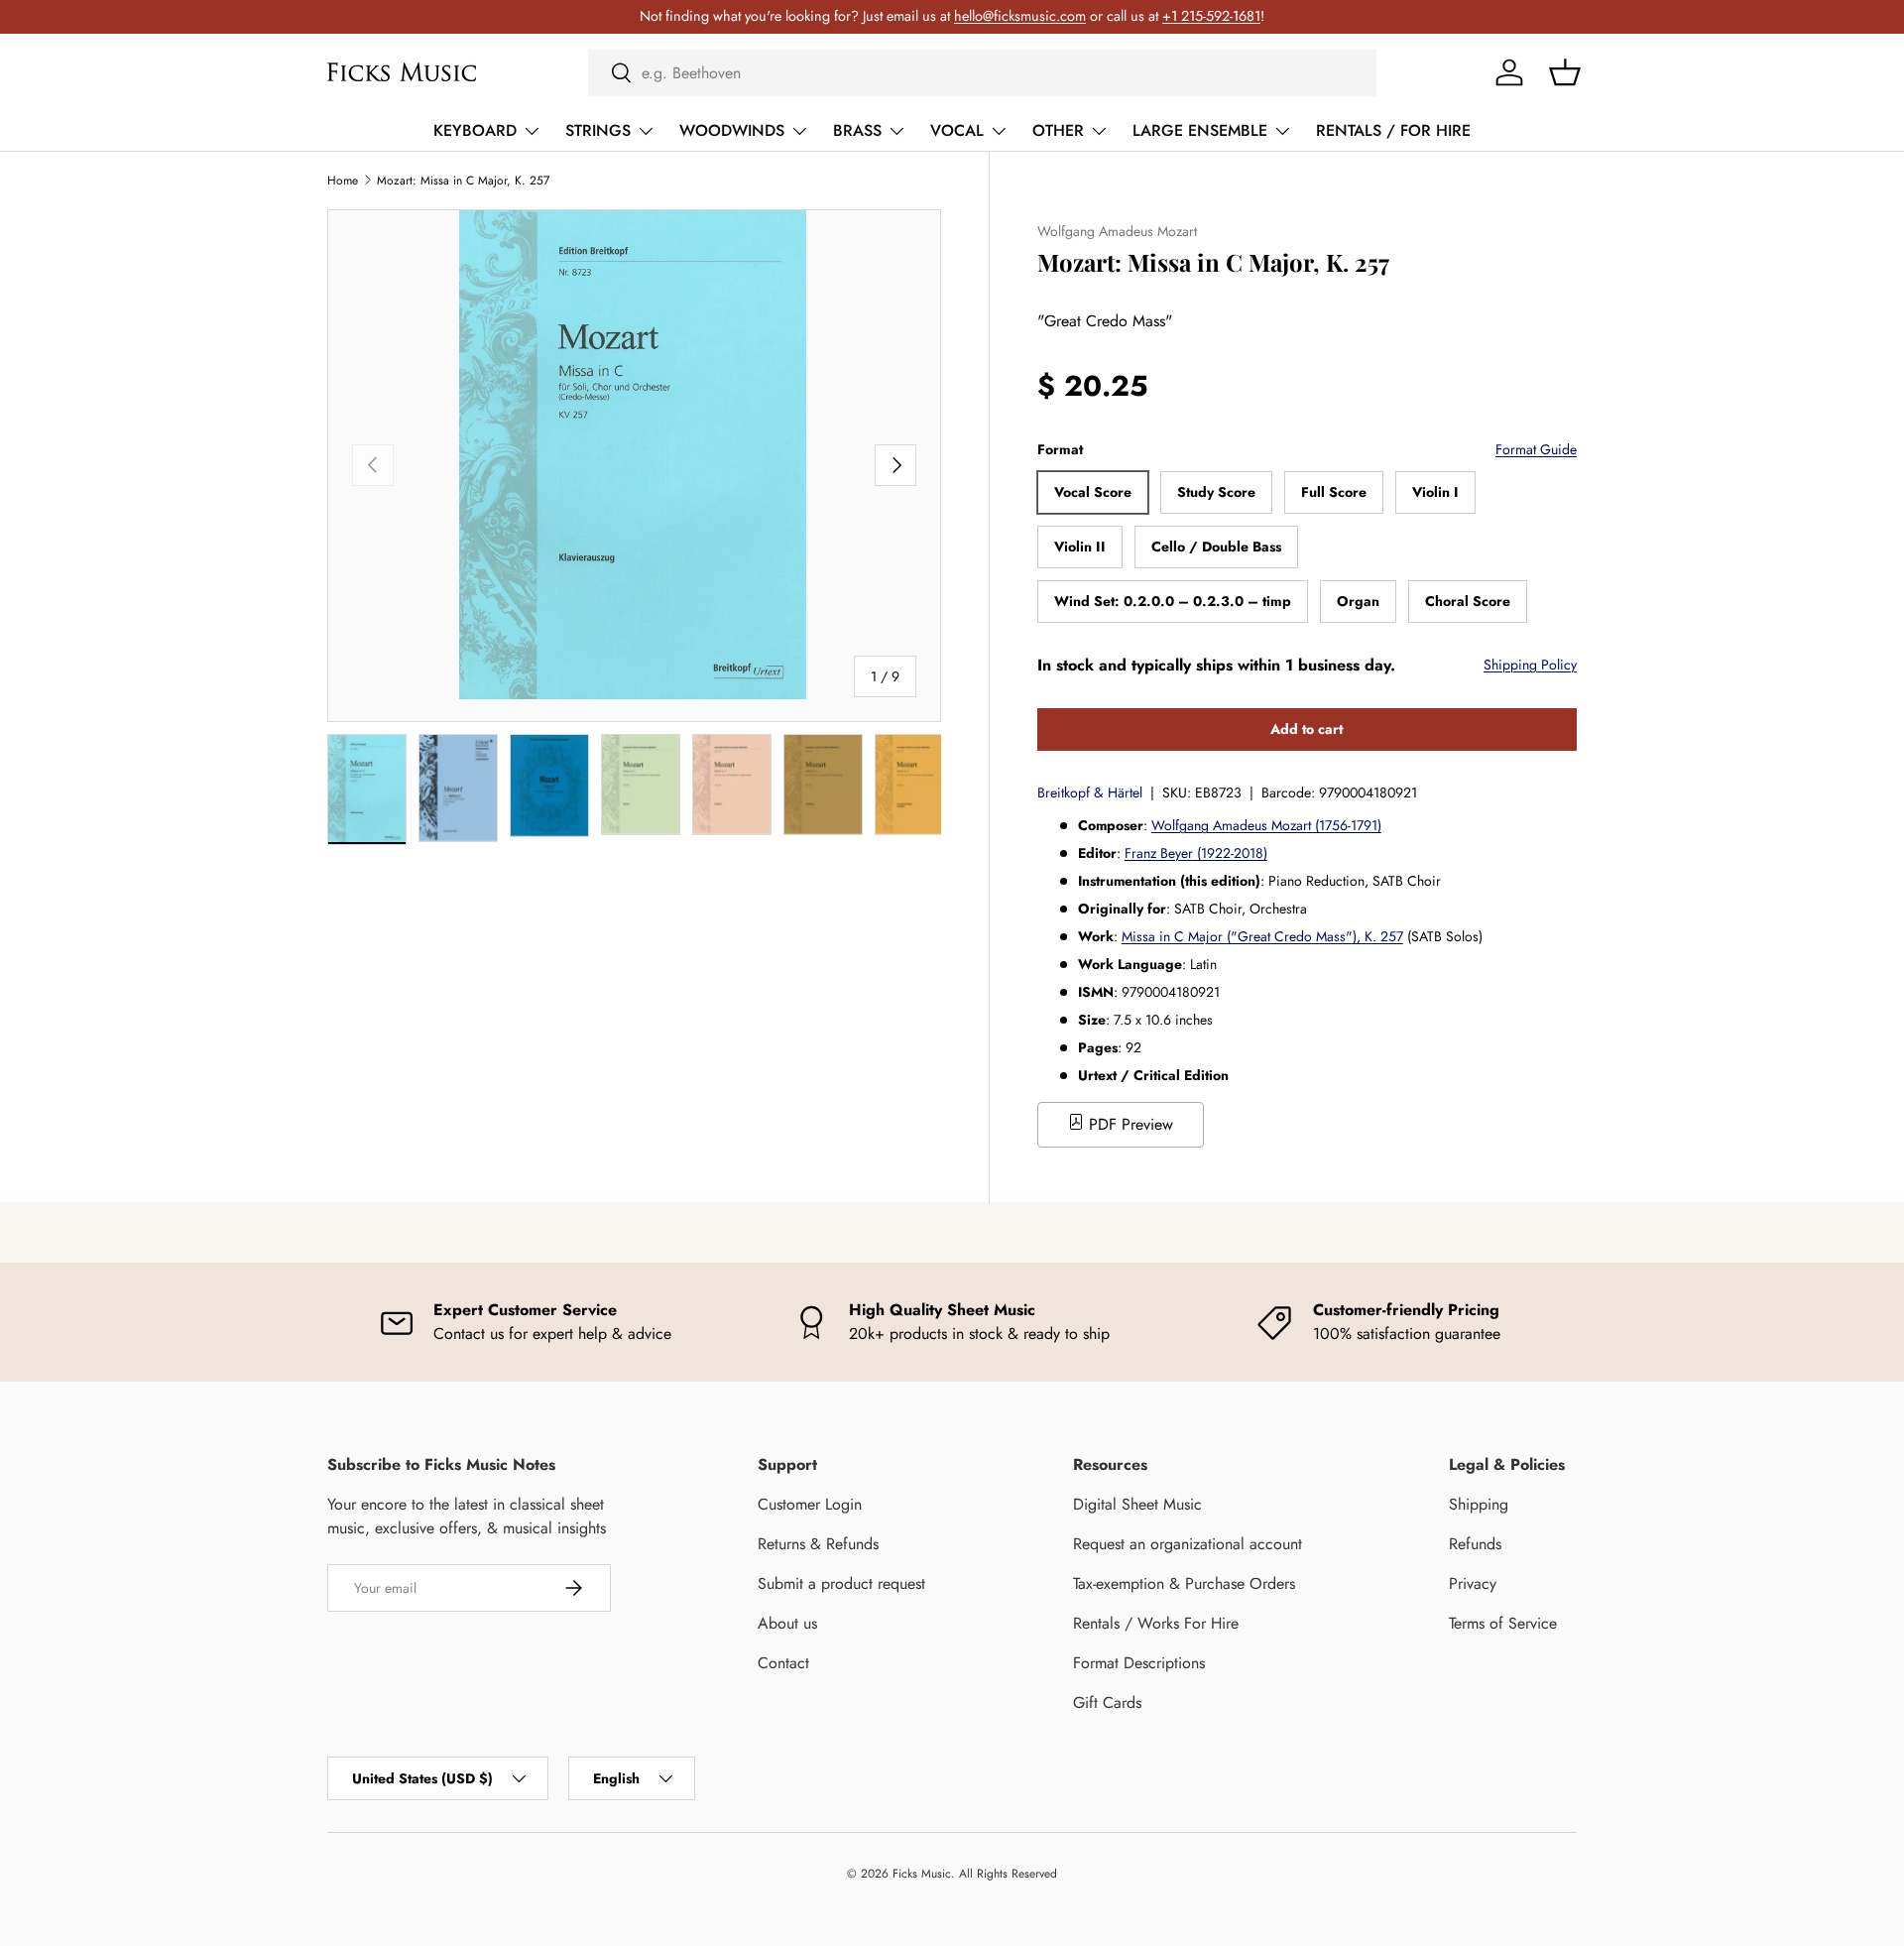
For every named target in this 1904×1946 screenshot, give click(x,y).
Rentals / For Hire (1393, 130)
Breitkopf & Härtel (1090, 792)
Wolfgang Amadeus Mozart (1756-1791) (1266, 825)
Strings (598, 130)
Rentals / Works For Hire (1156, 1623)
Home (343, 181)
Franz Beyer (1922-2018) (1196, 853)
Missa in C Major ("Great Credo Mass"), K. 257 (1262, 936)
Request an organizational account (1188, 1544)
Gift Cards (1107, 1703)
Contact (783, 1663)
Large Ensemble (1200, 130)
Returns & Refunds (818, 1544)
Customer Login (810, 1504)
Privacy (1473, 1583)
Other (1058, 130)
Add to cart (1307, 729)
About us (787, 1623)
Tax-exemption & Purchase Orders (1184, 1583)
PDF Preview (1129, 1124)
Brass (857, 130)
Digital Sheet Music (1137, 1504)
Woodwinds (732, 130)
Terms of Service (1503, 1623)
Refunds (1475, 1544)
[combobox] (982, 73)
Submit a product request (841, 1583)
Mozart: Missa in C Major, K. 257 (463, 181)
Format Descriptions (1139, 1663)
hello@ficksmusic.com (1020, 16)
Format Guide (1536, 449)
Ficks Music (922, 1874)
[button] (1565, 72)
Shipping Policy (1530, 665)
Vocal (957, 130)
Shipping (1479, 1504)
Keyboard (475, 130)
